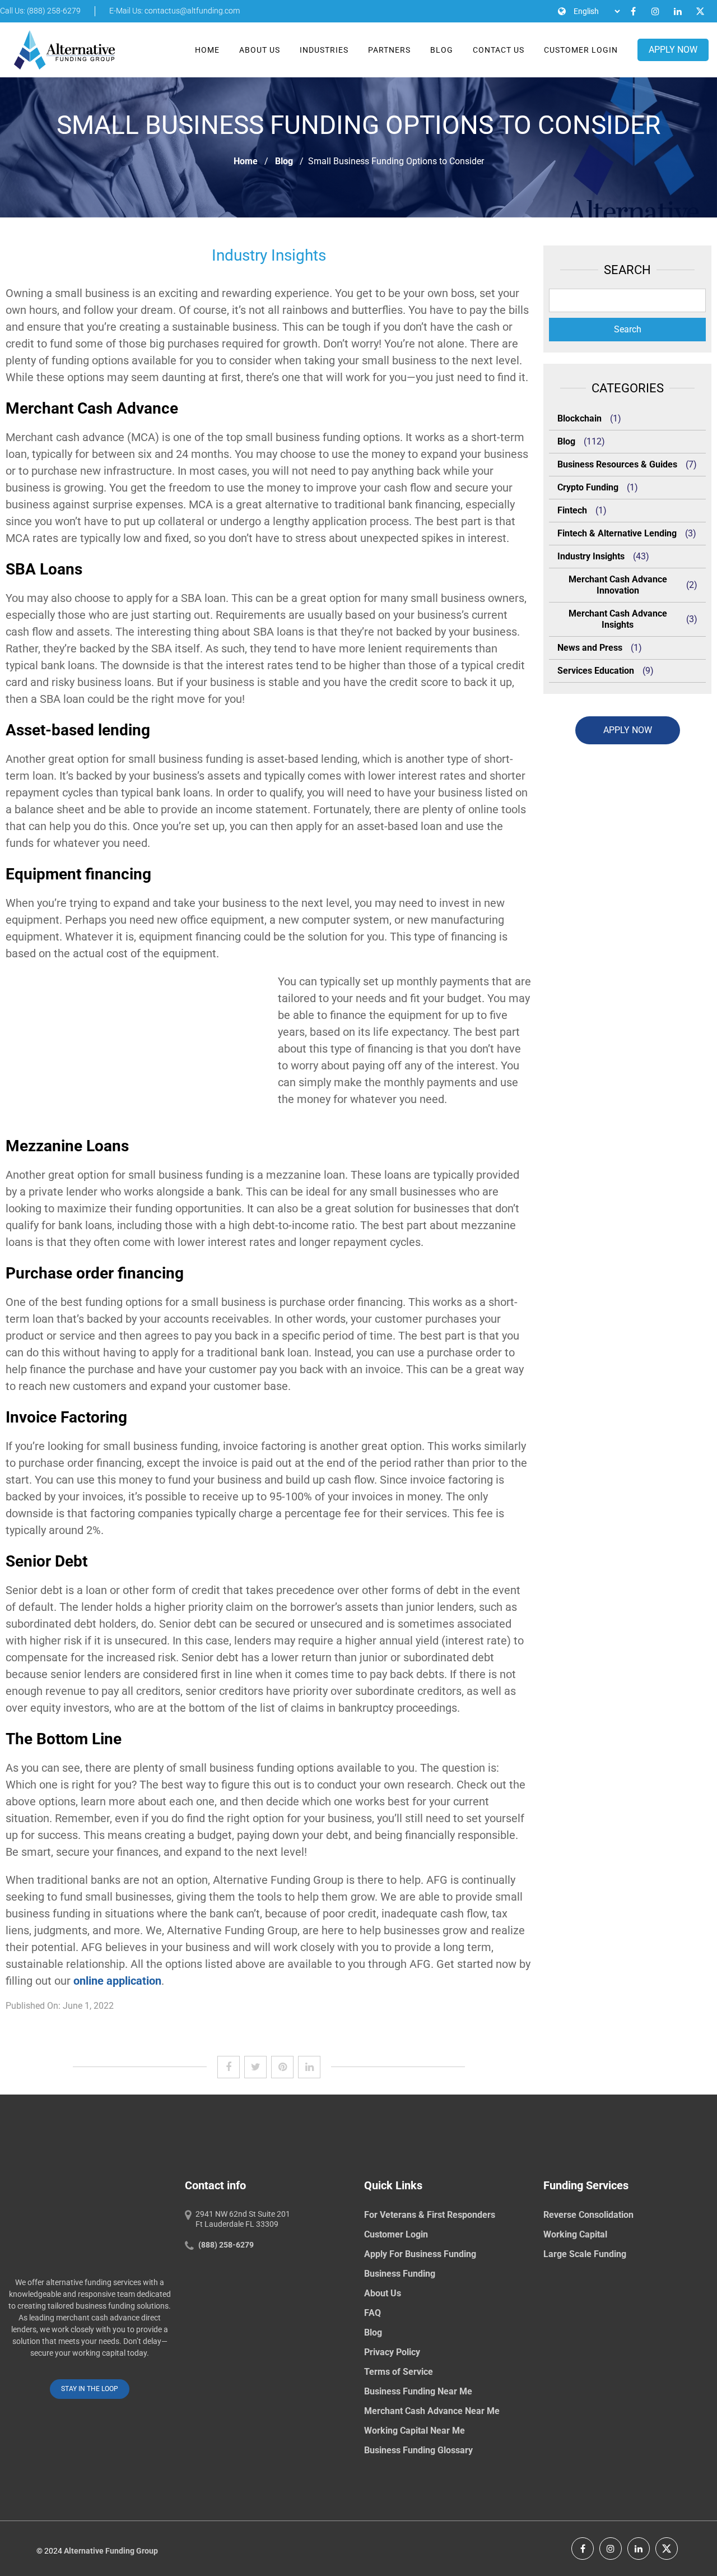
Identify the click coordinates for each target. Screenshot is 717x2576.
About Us (260, 50)
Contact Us (499, 50)
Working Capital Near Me (415, 2431)
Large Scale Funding (585, 2254)
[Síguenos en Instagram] (611, 2549)
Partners (389, 50)
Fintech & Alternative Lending (617, 533)
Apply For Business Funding (420, 2254)
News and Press (590, 648)
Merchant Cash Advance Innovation (618, 585)
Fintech (572, 510)
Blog (442, 50)
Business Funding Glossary (418, 2450)
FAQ (373, 2313)
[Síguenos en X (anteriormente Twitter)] (667, 2549)
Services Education (596, 671)
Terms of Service (399, 2372)
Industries (324, 50)
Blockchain (579, 418)
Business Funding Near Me (418, 2391)
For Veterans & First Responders (430, 2215)
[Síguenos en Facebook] (583, 2549)
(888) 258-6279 (226, 2245)
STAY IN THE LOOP (90, 2389)
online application (117, 1981)
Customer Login (581, 50)
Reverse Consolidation (588, 2215)
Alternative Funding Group (111, 2551)
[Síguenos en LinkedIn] (639, 2549)
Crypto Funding (588, 487)
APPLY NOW (673, 50)
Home (207, 50)
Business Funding (400, 2274)
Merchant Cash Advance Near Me (432, 2411)
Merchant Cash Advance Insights (618, 619)
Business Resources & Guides (617, 464)
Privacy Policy (392, 2352)
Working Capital (575, 2234)
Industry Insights (591, 556)
